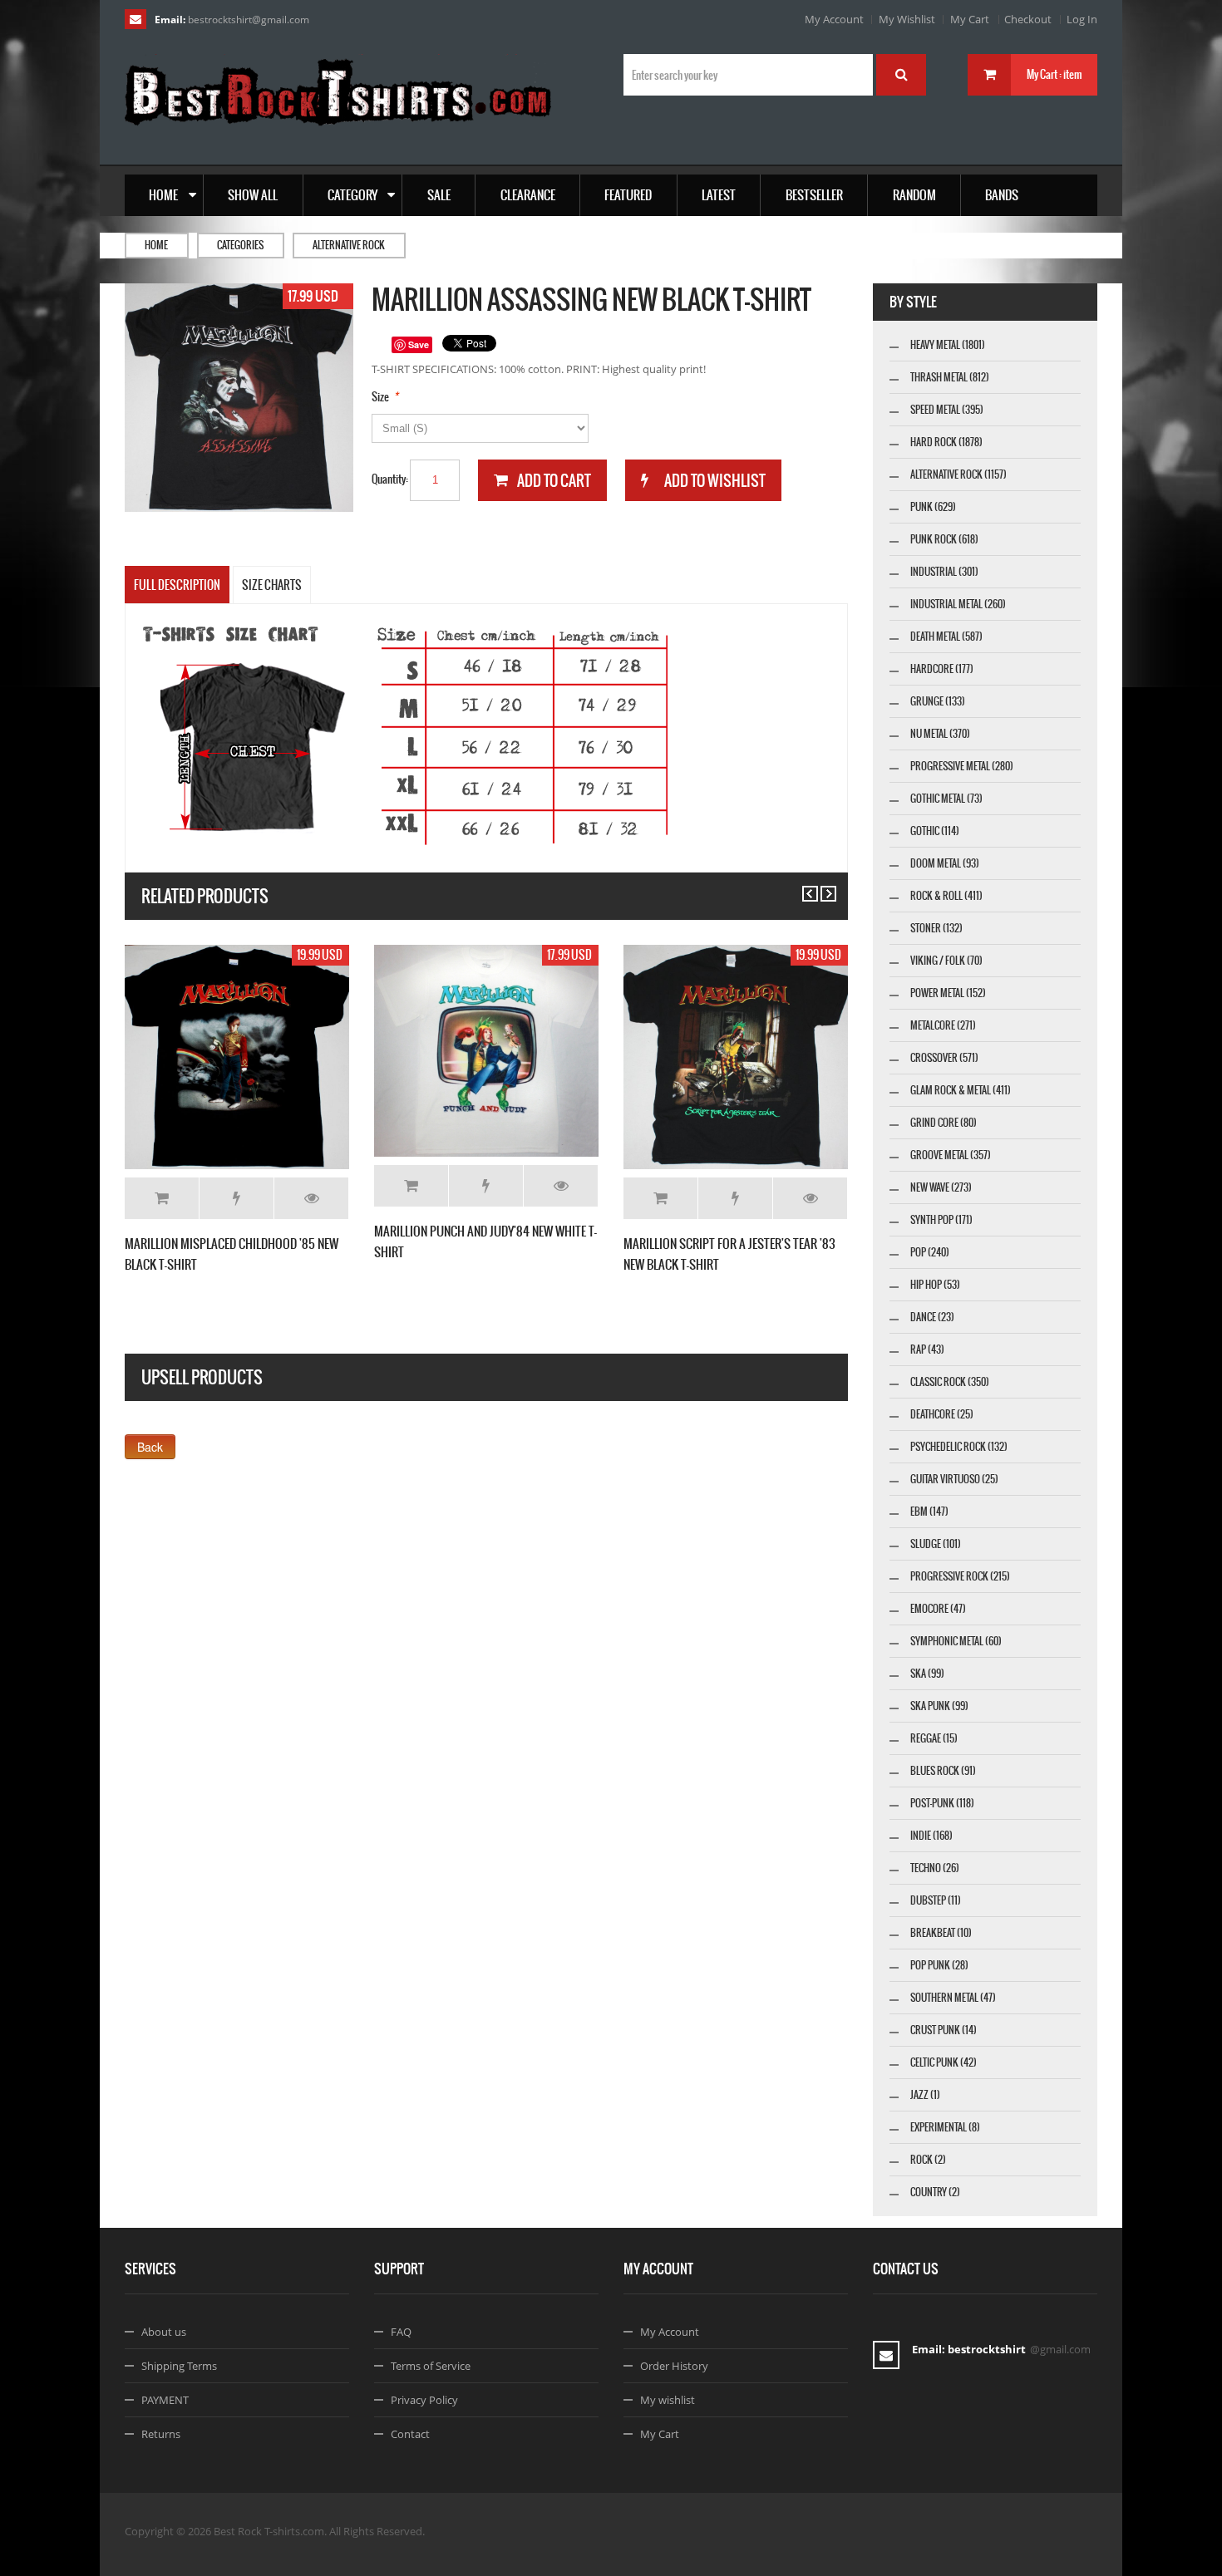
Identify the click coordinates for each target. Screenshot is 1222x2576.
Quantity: (390, 479)
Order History (674, 2366)
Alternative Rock (349, 245)
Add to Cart (162, 1198)
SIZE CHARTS (272, 585)
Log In (1082, 19)
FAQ (401, 2332)
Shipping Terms (179, 2366)
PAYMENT (165, 2400)
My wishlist (668, 2400)
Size (380, 397)
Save (419, 344)
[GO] (901, 75)
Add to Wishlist (237, 1198)
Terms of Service (431, 2366)
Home (156, 245)
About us (164, 2332)
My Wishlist (907, 19)
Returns (161, 2434)
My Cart (970, 19)
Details (311, 1198)
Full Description (177, 585)
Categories (240, 245)
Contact (410, 2434)
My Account (834, 19)
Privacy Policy (424, 2400)
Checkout (1028, 19)
